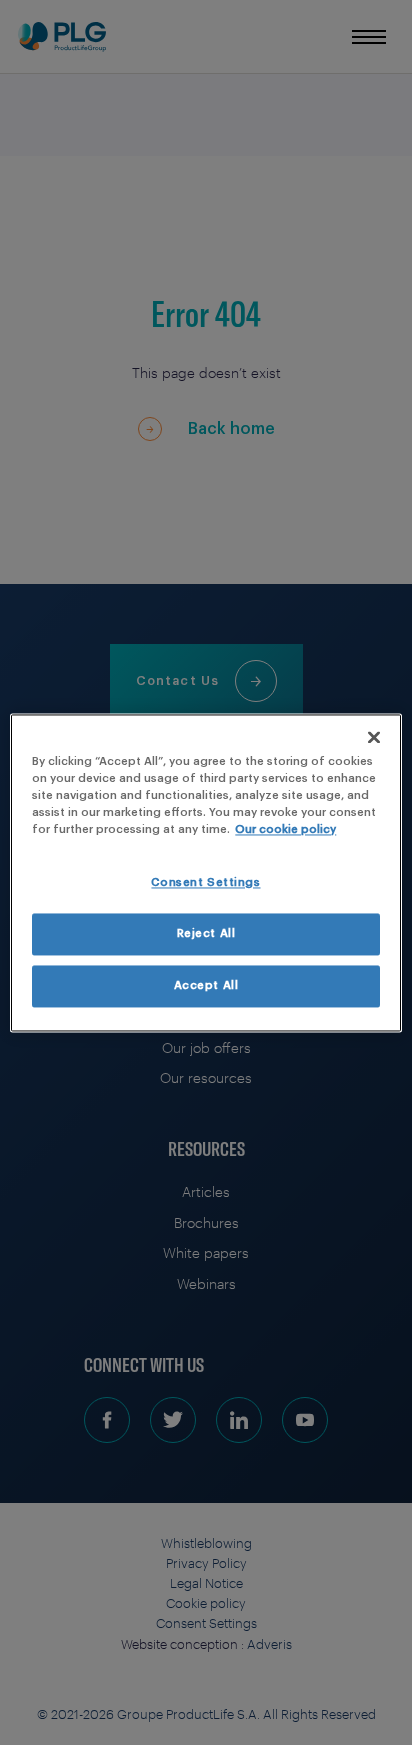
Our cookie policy (285, 829)
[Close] (374, 737)
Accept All (206, 985)
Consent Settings (205, 882)
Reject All (206, 933)
